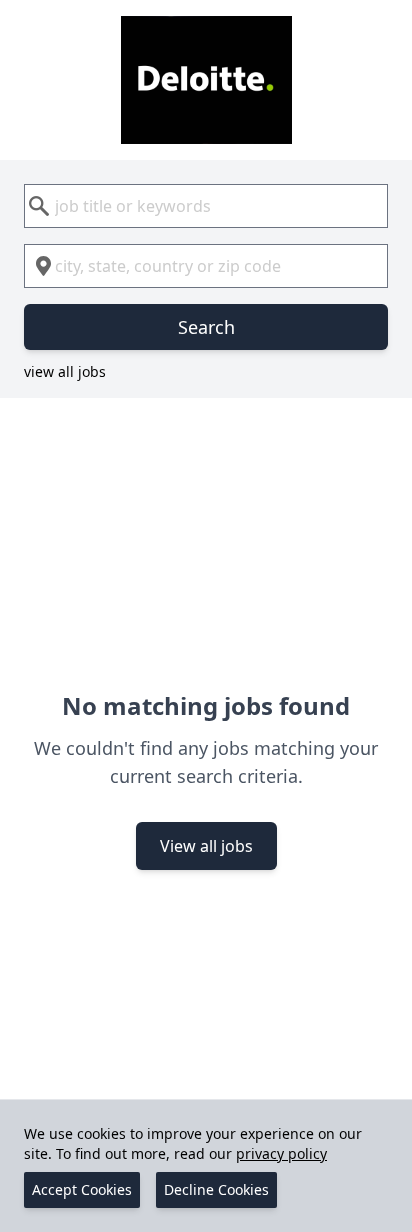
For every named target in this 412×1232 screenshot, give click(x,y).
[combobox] (206, 206)
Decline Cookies (216, 1189)
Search (206, 327)
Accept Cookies (82, 1189)
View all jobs (206, 846)
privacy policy (281, 1153)
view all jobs (65, 371)
